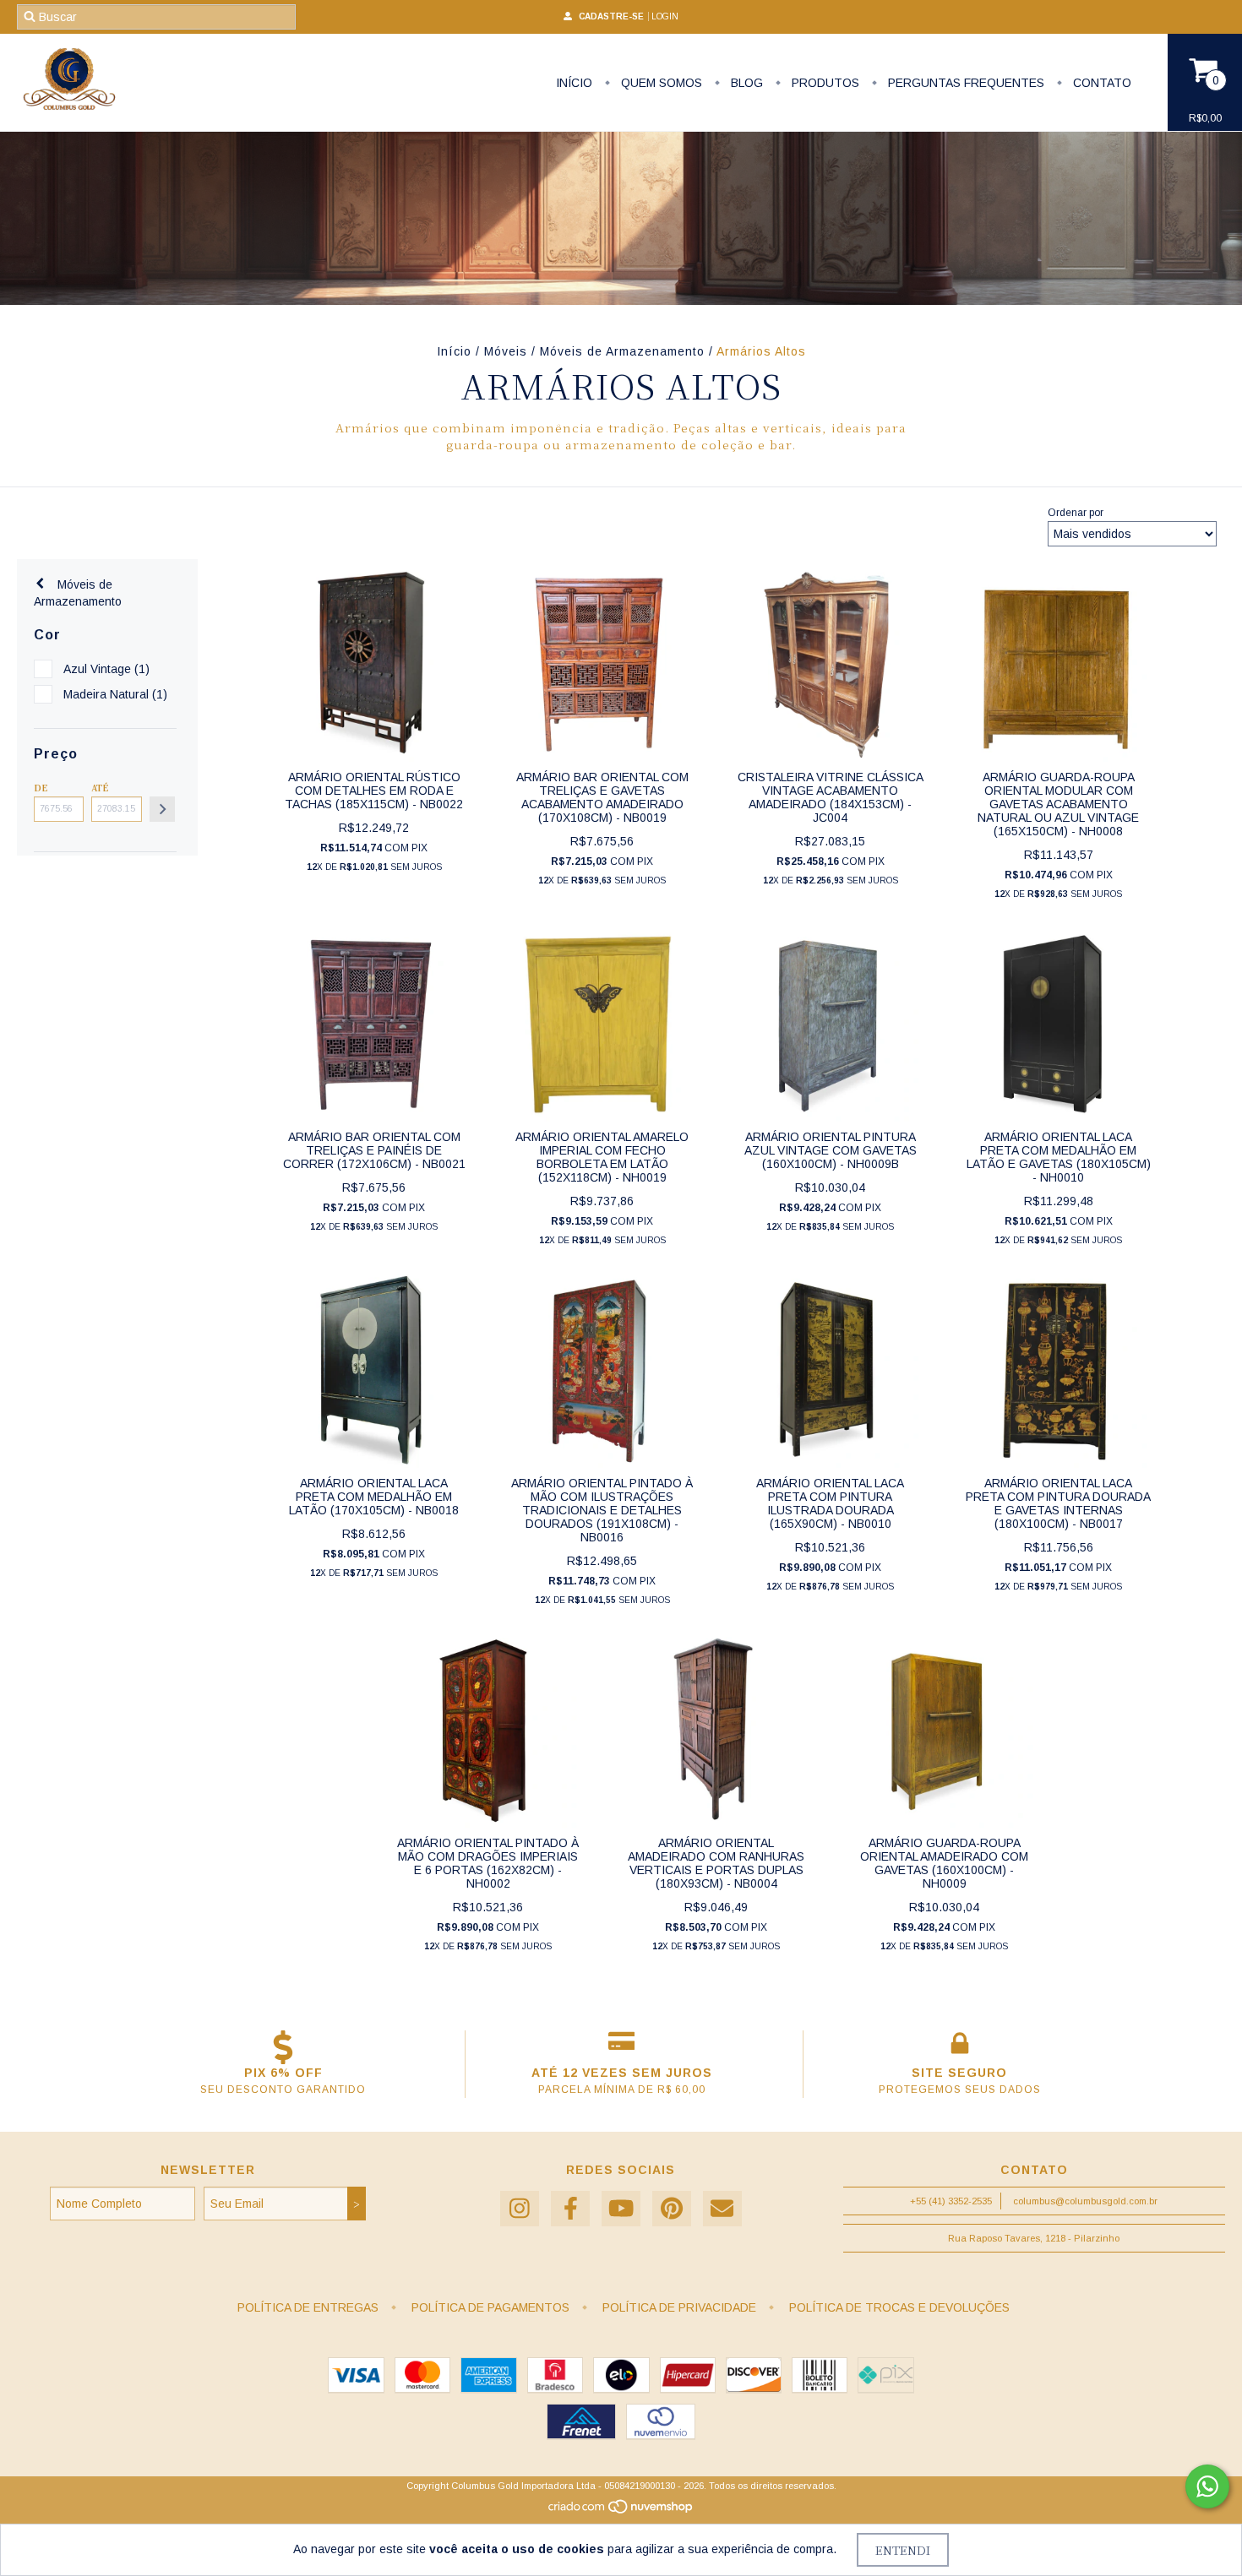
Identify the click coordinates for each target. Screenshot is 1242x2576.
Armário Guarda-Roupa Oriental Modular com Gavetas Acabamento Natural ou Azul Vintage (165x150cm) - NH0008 (1058, 804)
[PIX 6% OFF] (283, 2047)
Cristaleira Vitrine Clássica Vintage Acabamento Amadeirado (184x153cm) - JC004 (831, 797)
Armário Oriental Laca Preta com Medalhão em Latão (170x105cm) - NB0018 (374, 1497)
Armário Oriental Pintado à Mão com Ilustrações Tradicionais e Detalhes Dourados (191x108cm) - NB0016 (602, 1510)
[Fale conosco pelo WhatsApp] (1207, 2486)
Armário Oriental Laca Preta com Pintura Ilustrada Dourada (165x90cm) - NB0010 (830, 1503)
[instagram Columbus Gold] (520, 2209)
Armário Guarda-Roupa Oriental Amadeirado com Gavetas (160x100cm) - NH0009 (944, 1863)
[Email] (722, 2209)
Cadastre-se (611, 16)
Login (665, 16)
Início (574, 83)
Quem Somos (660, 83)
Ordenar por (1076, 513)
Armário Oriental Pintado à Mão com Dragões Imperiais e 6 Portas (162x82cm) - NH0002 (488, 1863)
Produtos (824, 83)
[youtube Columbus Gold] (621, 2209)
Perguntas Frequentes (964, 83)
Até (100, 788)
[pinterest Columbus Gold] (672, 2209)
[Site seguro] (959, 2047)
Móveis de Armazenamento (622, 351)
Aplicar (162, 809)
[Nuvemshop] (621, 2511)
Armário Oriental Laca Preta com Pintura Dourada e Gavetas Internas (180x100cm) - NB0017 (1058, 1503)
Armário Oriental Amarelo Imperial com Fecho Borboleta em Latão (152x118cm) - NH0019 (602, 1157)
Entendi (903, 2550)
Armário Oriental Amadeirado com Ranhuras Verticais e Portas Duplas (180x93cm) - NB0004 (716, 1863)
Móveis (506, 351)
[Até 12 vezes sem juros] (621, 2047)
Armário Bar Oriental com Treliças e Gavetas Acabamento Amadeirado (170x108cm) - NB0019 (602, 797)
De (41, 788)
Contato (1100, 83)
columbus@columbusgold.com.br (1085, 2201)
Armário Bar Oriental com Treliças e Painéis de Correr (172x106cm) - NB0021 (374, 1150)
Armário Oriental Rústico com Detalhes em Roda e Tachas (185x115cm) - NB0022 (374, 791)
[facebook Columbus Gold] (570, 2209)
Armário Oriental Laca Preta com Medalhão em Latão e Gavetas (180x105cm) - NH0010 (1059, 1157)
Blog (745, 83)
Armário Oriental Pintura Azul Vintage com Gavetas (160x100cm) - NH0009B (831, 1150)
